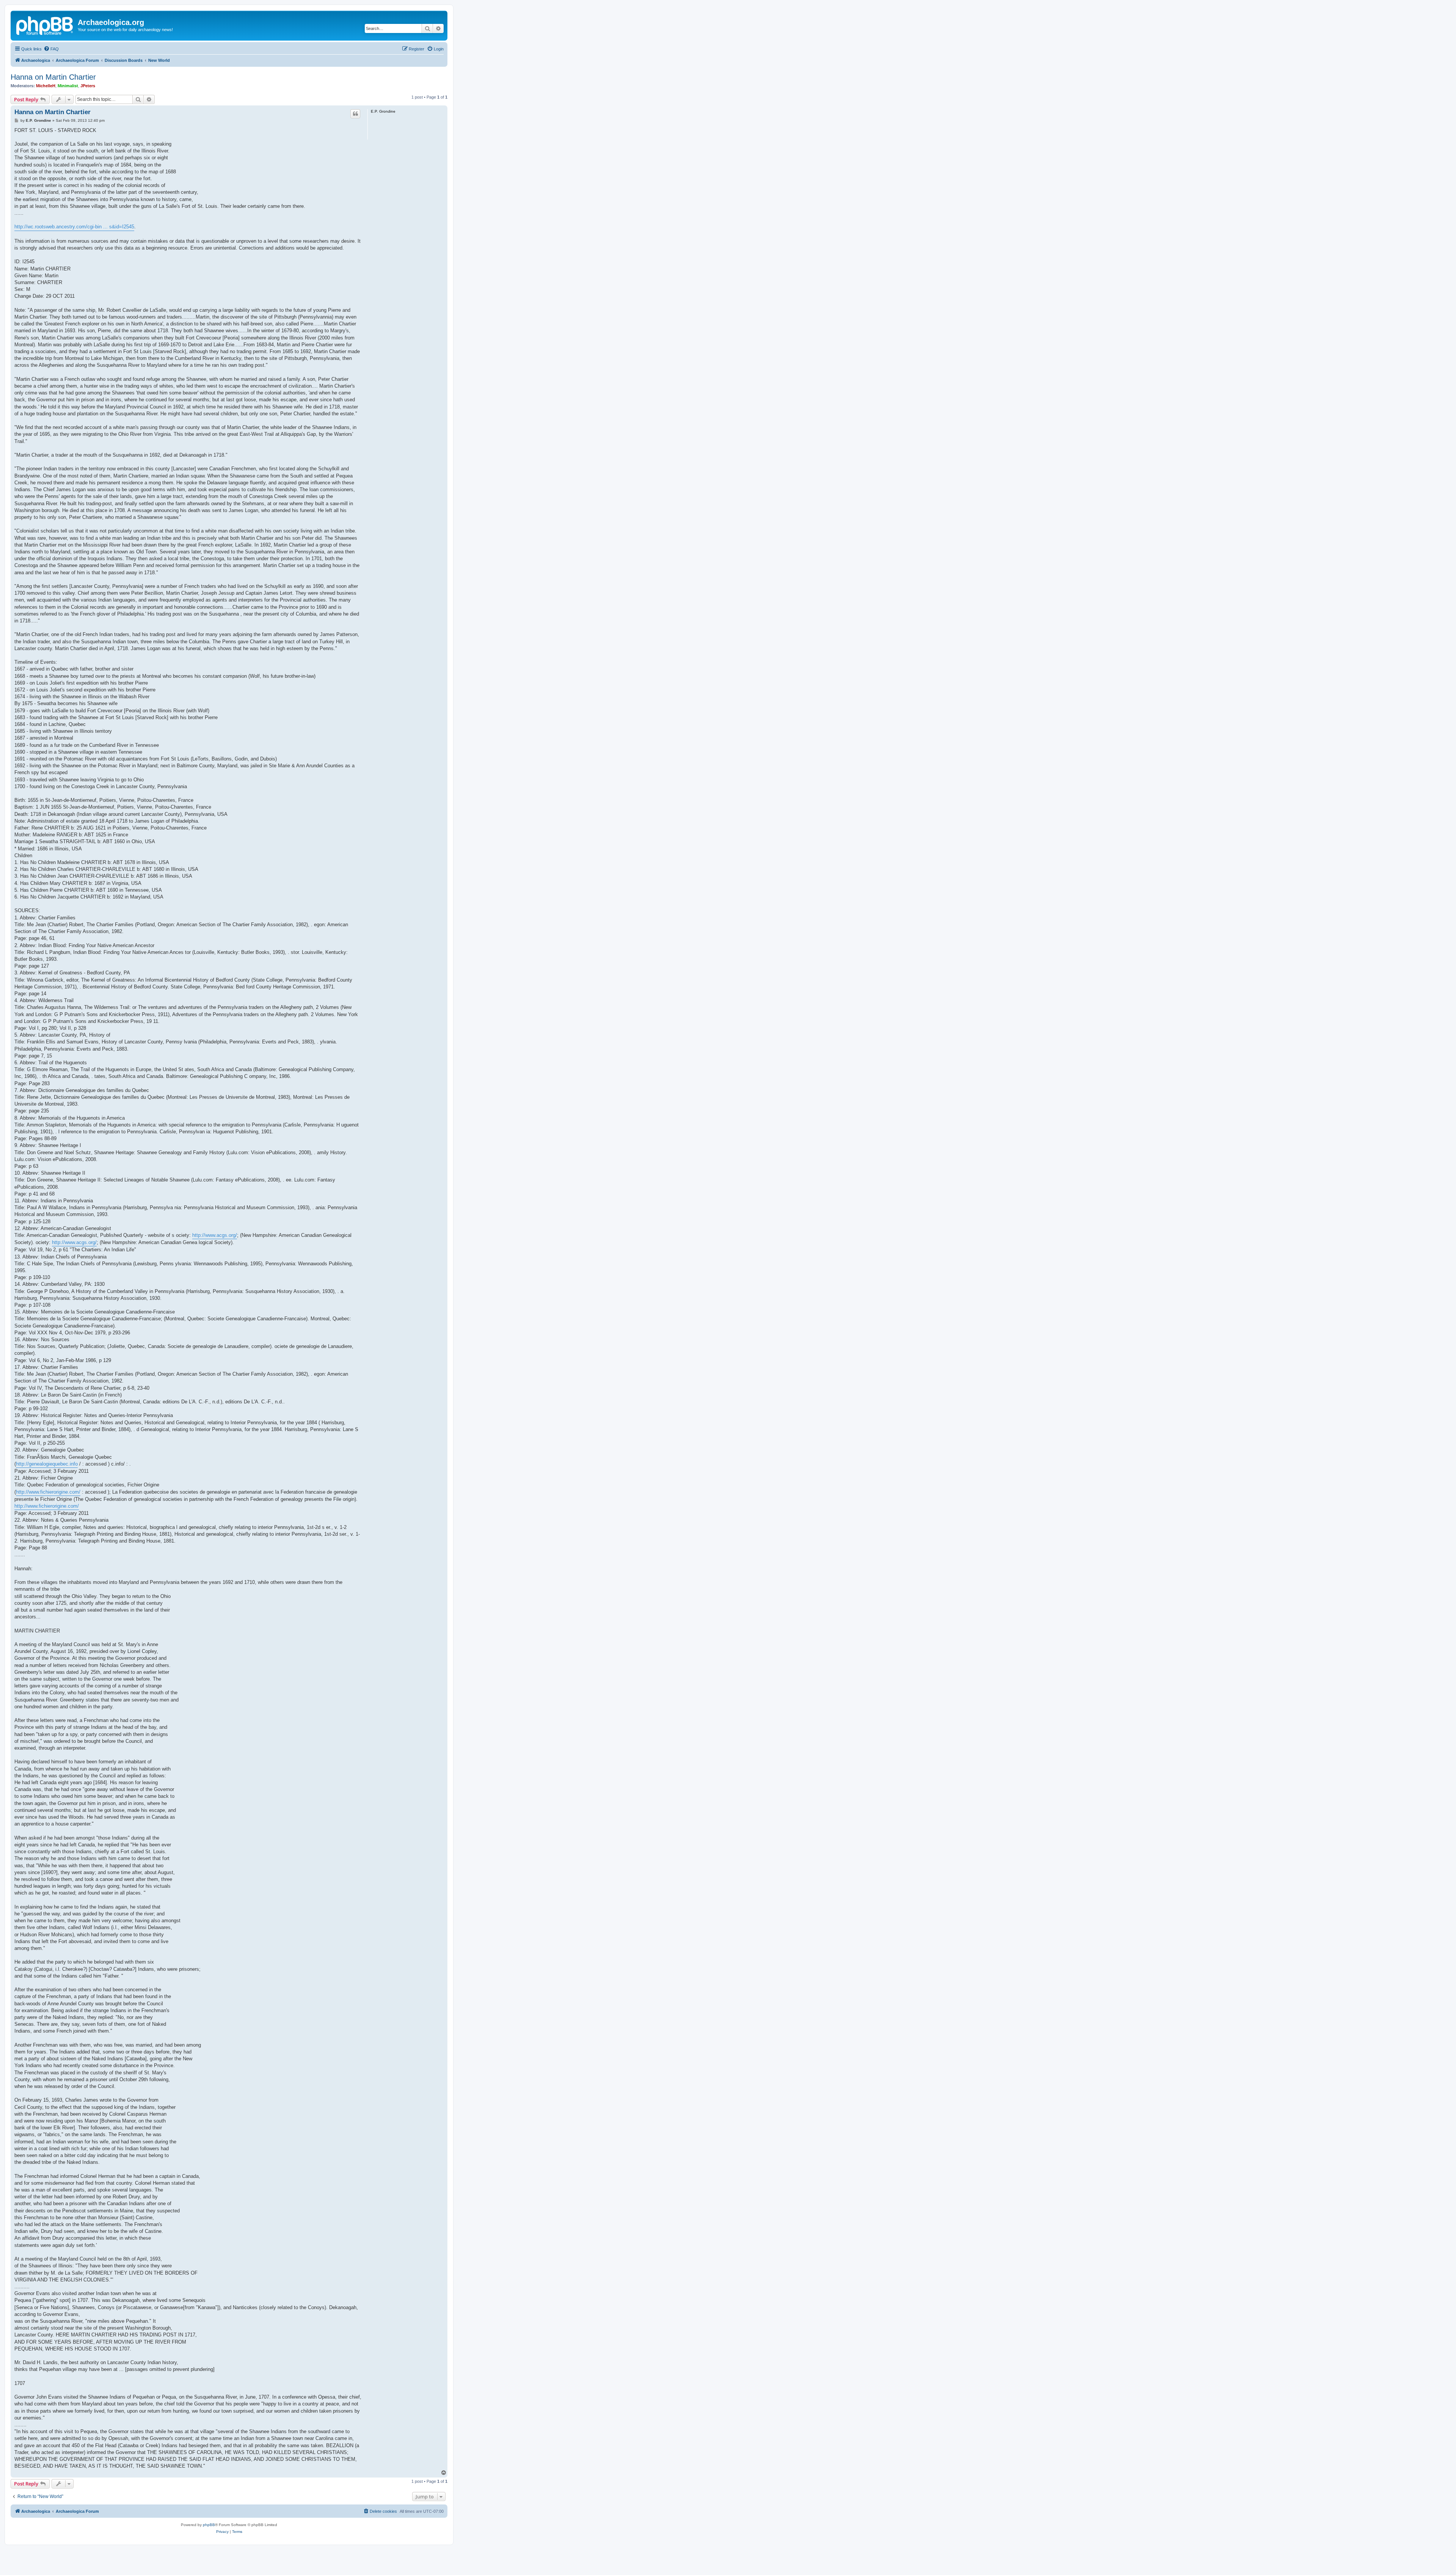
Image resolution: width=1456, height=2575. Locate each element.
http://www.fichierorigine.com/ (48, 1492)
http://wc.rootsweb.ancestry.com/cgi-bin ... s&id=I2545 (74, 227)
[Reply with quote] (355, 114)
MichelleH (46, 86)
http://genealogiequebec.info (47, 1464)
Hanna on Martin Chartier (53, 77)
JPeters (88, 86)
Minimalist (68, 86)
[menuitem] (51, 49)
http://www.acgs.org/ (215, 1235)
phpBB (209, 2525)
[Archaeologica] (45, 25)
